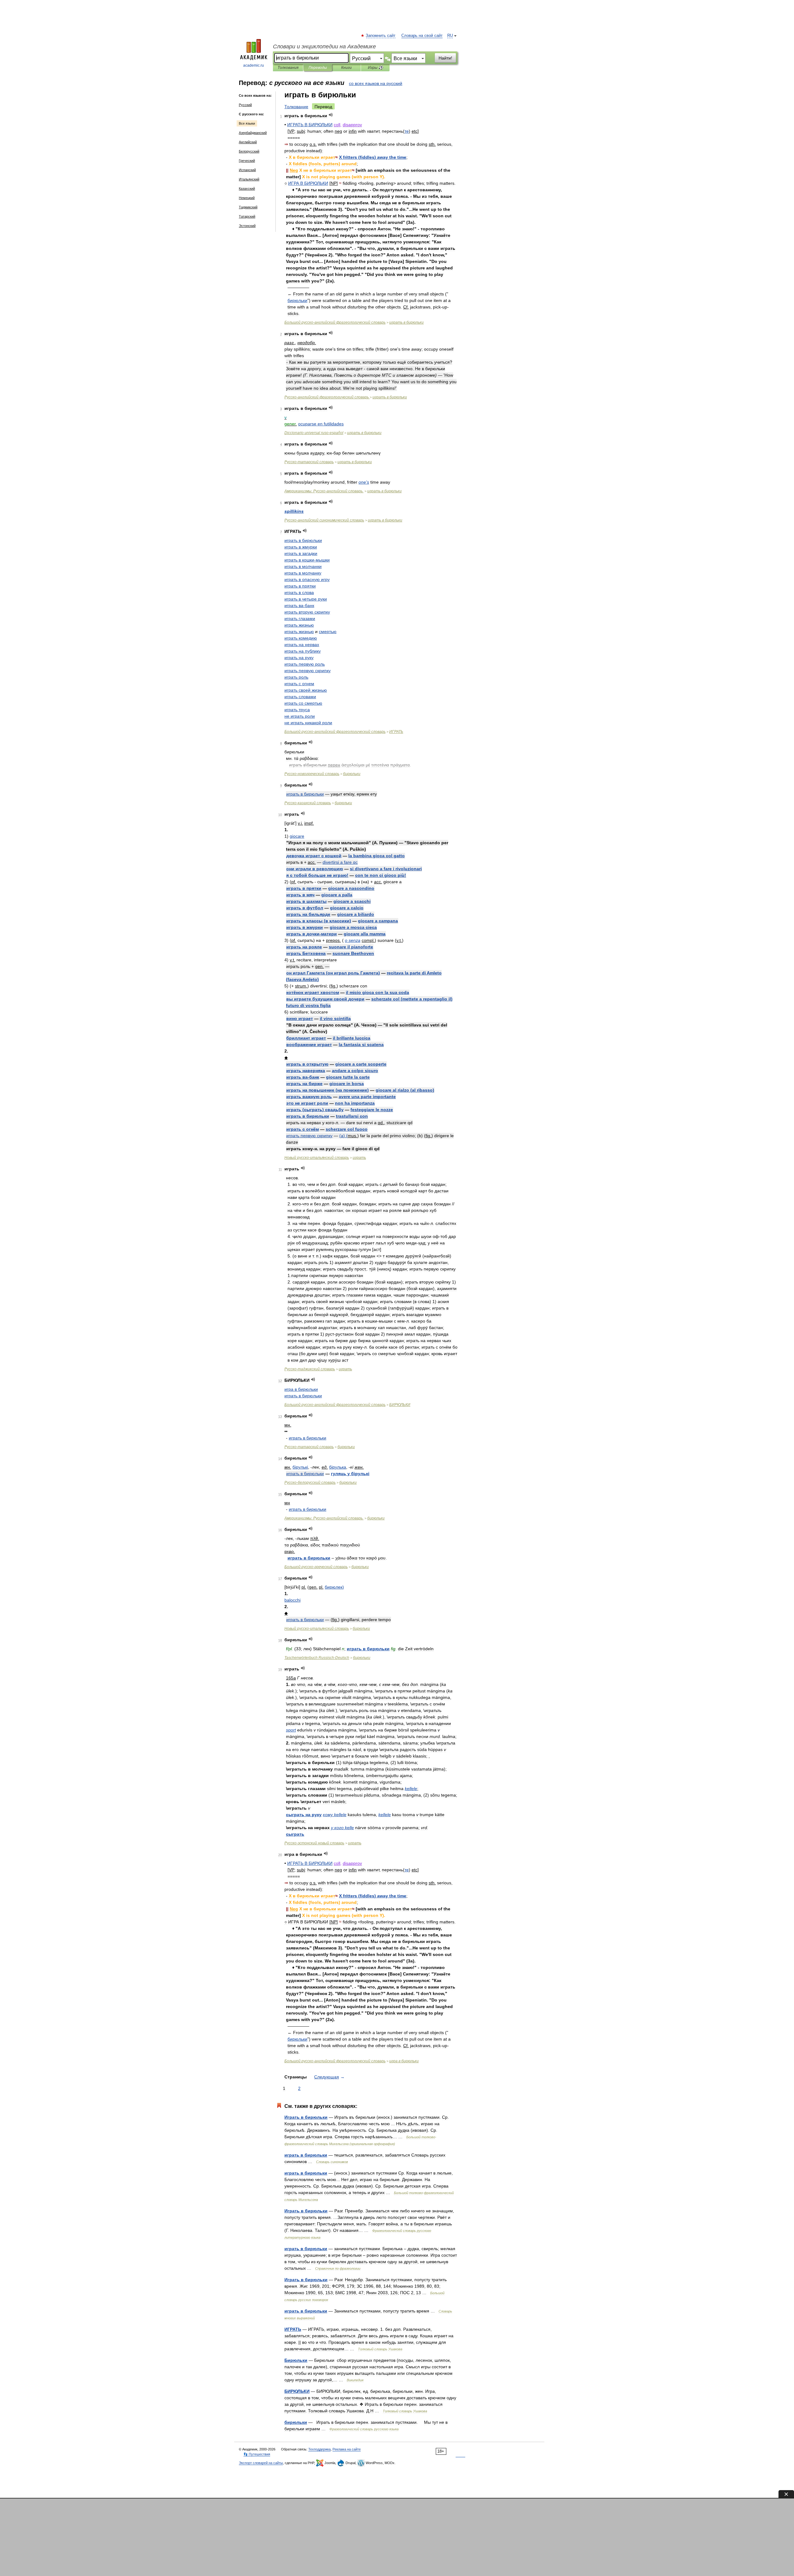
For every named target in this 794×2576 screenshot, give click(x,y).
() (373, 157)
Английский (248, 142)
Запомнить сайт (381, 36)
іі (300, 1467)
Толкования (288, 68)
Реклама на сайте (347, 2449)
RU (450, 36)
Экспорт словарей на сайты (261, 2463)
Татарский (247, 216)
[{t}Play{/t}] (331, 115)
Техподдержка (319, 2449)
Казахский (247, 188)
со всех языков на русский (376, 83)
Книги (346, 68)
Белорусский (249, 151)
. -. (324, 491)
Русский (245, 105)
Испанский (247, 170)
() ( (343, 1136)
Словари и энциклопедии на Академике (324, 47)
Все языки (247, 123)
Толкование (296, 107)
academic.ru (254, 65)
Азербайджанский (253, 133)
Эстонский (247, 226)
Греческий (247, 161)
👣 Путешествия (257, 2454)
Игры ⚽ (375, 68)
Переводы (318, 68)
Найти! (445, 58)
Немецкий (247, 198)
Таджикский (248, 207)
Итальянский (249, 179)
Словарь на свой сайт (422, 36)
